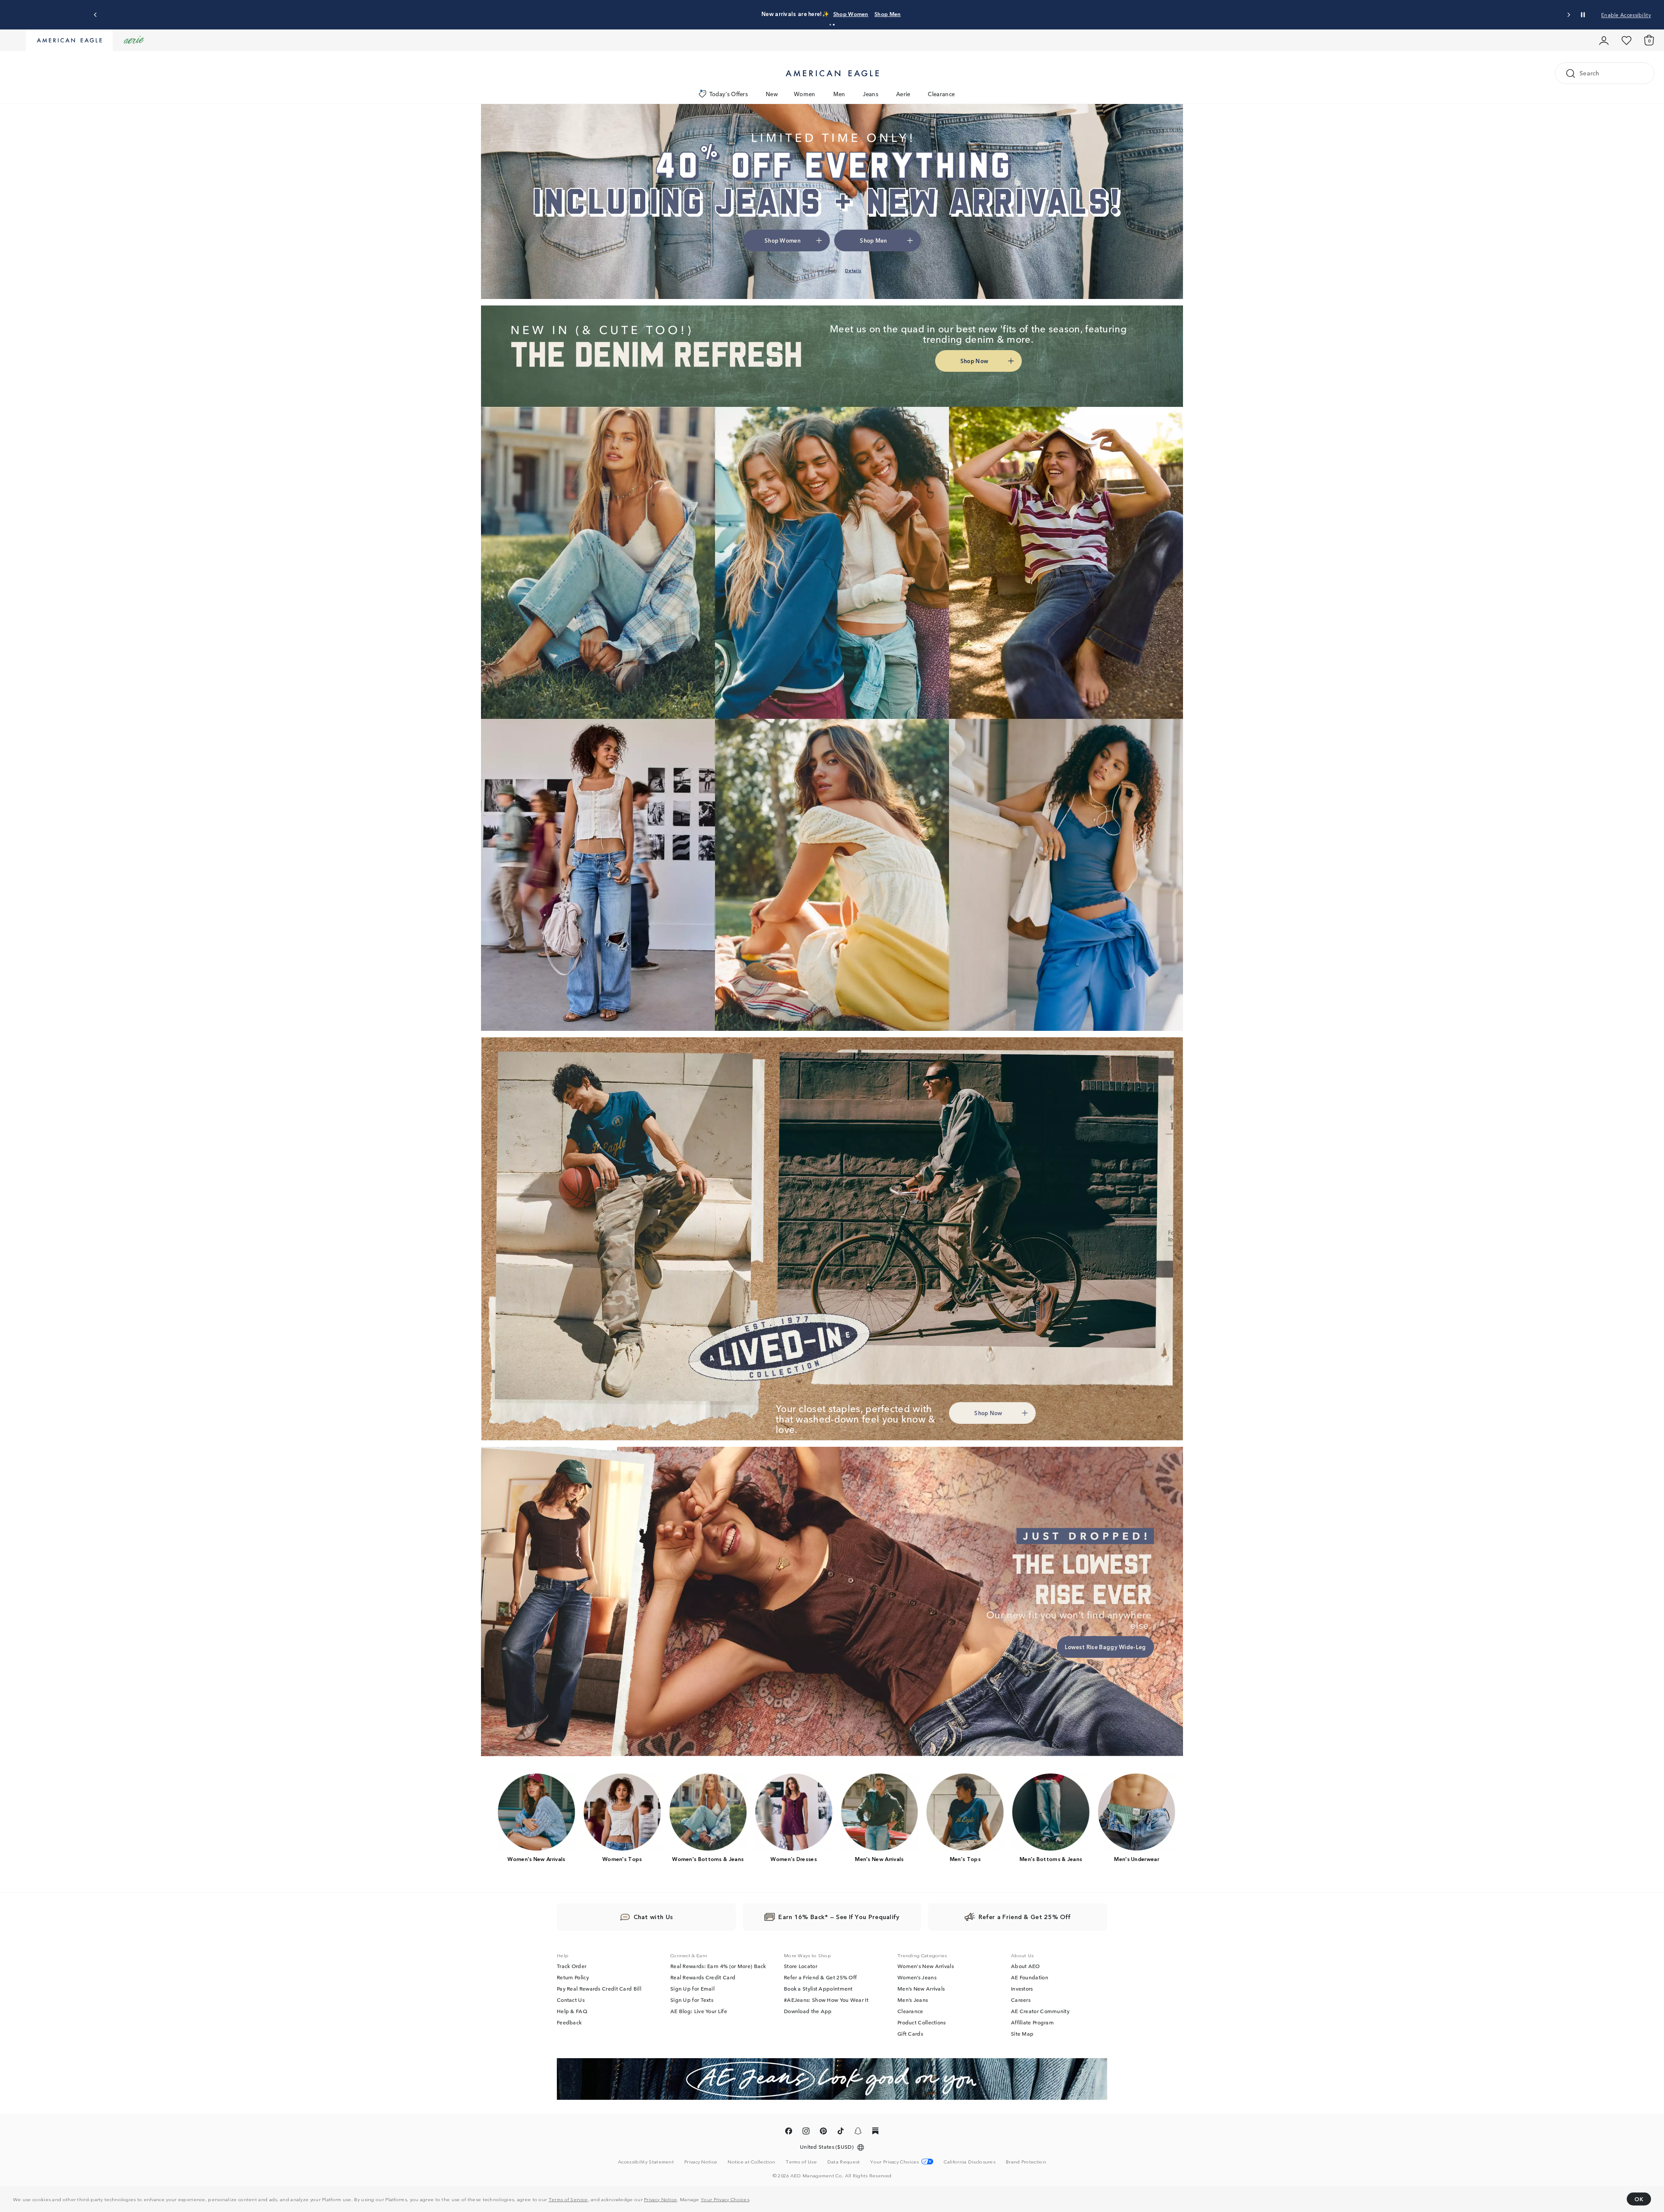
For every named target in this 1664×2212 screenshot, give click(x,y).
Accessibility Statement (646, 2161)
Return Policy (573, 1977)
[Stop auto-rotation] (1583, 15)
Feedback (569, 2022)
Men (839, 94)
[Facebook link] (789, 2132)
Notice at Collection (751, 2161)
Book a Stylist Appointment (818, 1988)
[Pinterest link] (823, 2132)
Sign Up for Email (692, 1988)
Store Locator (801, 1966)
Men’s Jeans (913, 2000)
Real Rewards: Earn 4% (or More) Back (718, 1966)
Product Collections (922, 2022)
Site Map (1022, 2033)
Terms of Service (568, 2199)
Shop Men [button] (873, 240)
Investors (1022, 1988)
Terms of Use (801, 2161)
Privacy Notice (660, 2199)
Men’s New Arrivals (921, 1988)
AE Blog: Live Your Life (699, 2011)
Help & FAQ (572, 2011)
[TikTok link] (841, 2132)
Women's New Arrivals (926, 1966)
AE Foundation (1030, 1977)
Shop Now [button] (974, 361)
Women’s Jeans (917, 1977)
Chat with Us (653, 1916)
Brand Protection (1026, 2161)
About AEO (1025, 1966)
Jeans (871, 94)
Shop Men (887, 14)
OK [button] (1639, 2199)
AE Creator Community (1040, 2011)
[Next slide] (1568, 15)
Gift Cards (910, 2033)
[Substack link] (875, 2132)
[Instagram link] (806, 2132)
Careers (1021, 2000)
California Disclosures (970, 2161)
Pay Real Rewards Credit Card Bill (599, 1988)
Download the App (808, 2011)
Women (805, 94)
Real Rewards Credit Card (703, 1977)
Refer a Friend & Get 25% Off (820, 1977)
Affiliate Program (1032, 2022)
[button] (830, 25)
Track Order (572, 1966)
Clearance (941, 94)
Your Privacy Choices (725, 2199)
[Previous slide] (96, 15)
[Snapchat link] (858, 2132)
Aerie (903, 94)
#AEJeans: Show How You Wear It (826, 2000)
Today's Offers (729, 94)
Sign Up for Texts (692, 2000)
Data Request (844, 2161)
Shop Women (851, 14)
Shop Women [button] (782, 240)
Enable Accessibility (1626, 15)
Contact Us (571, 2000)
